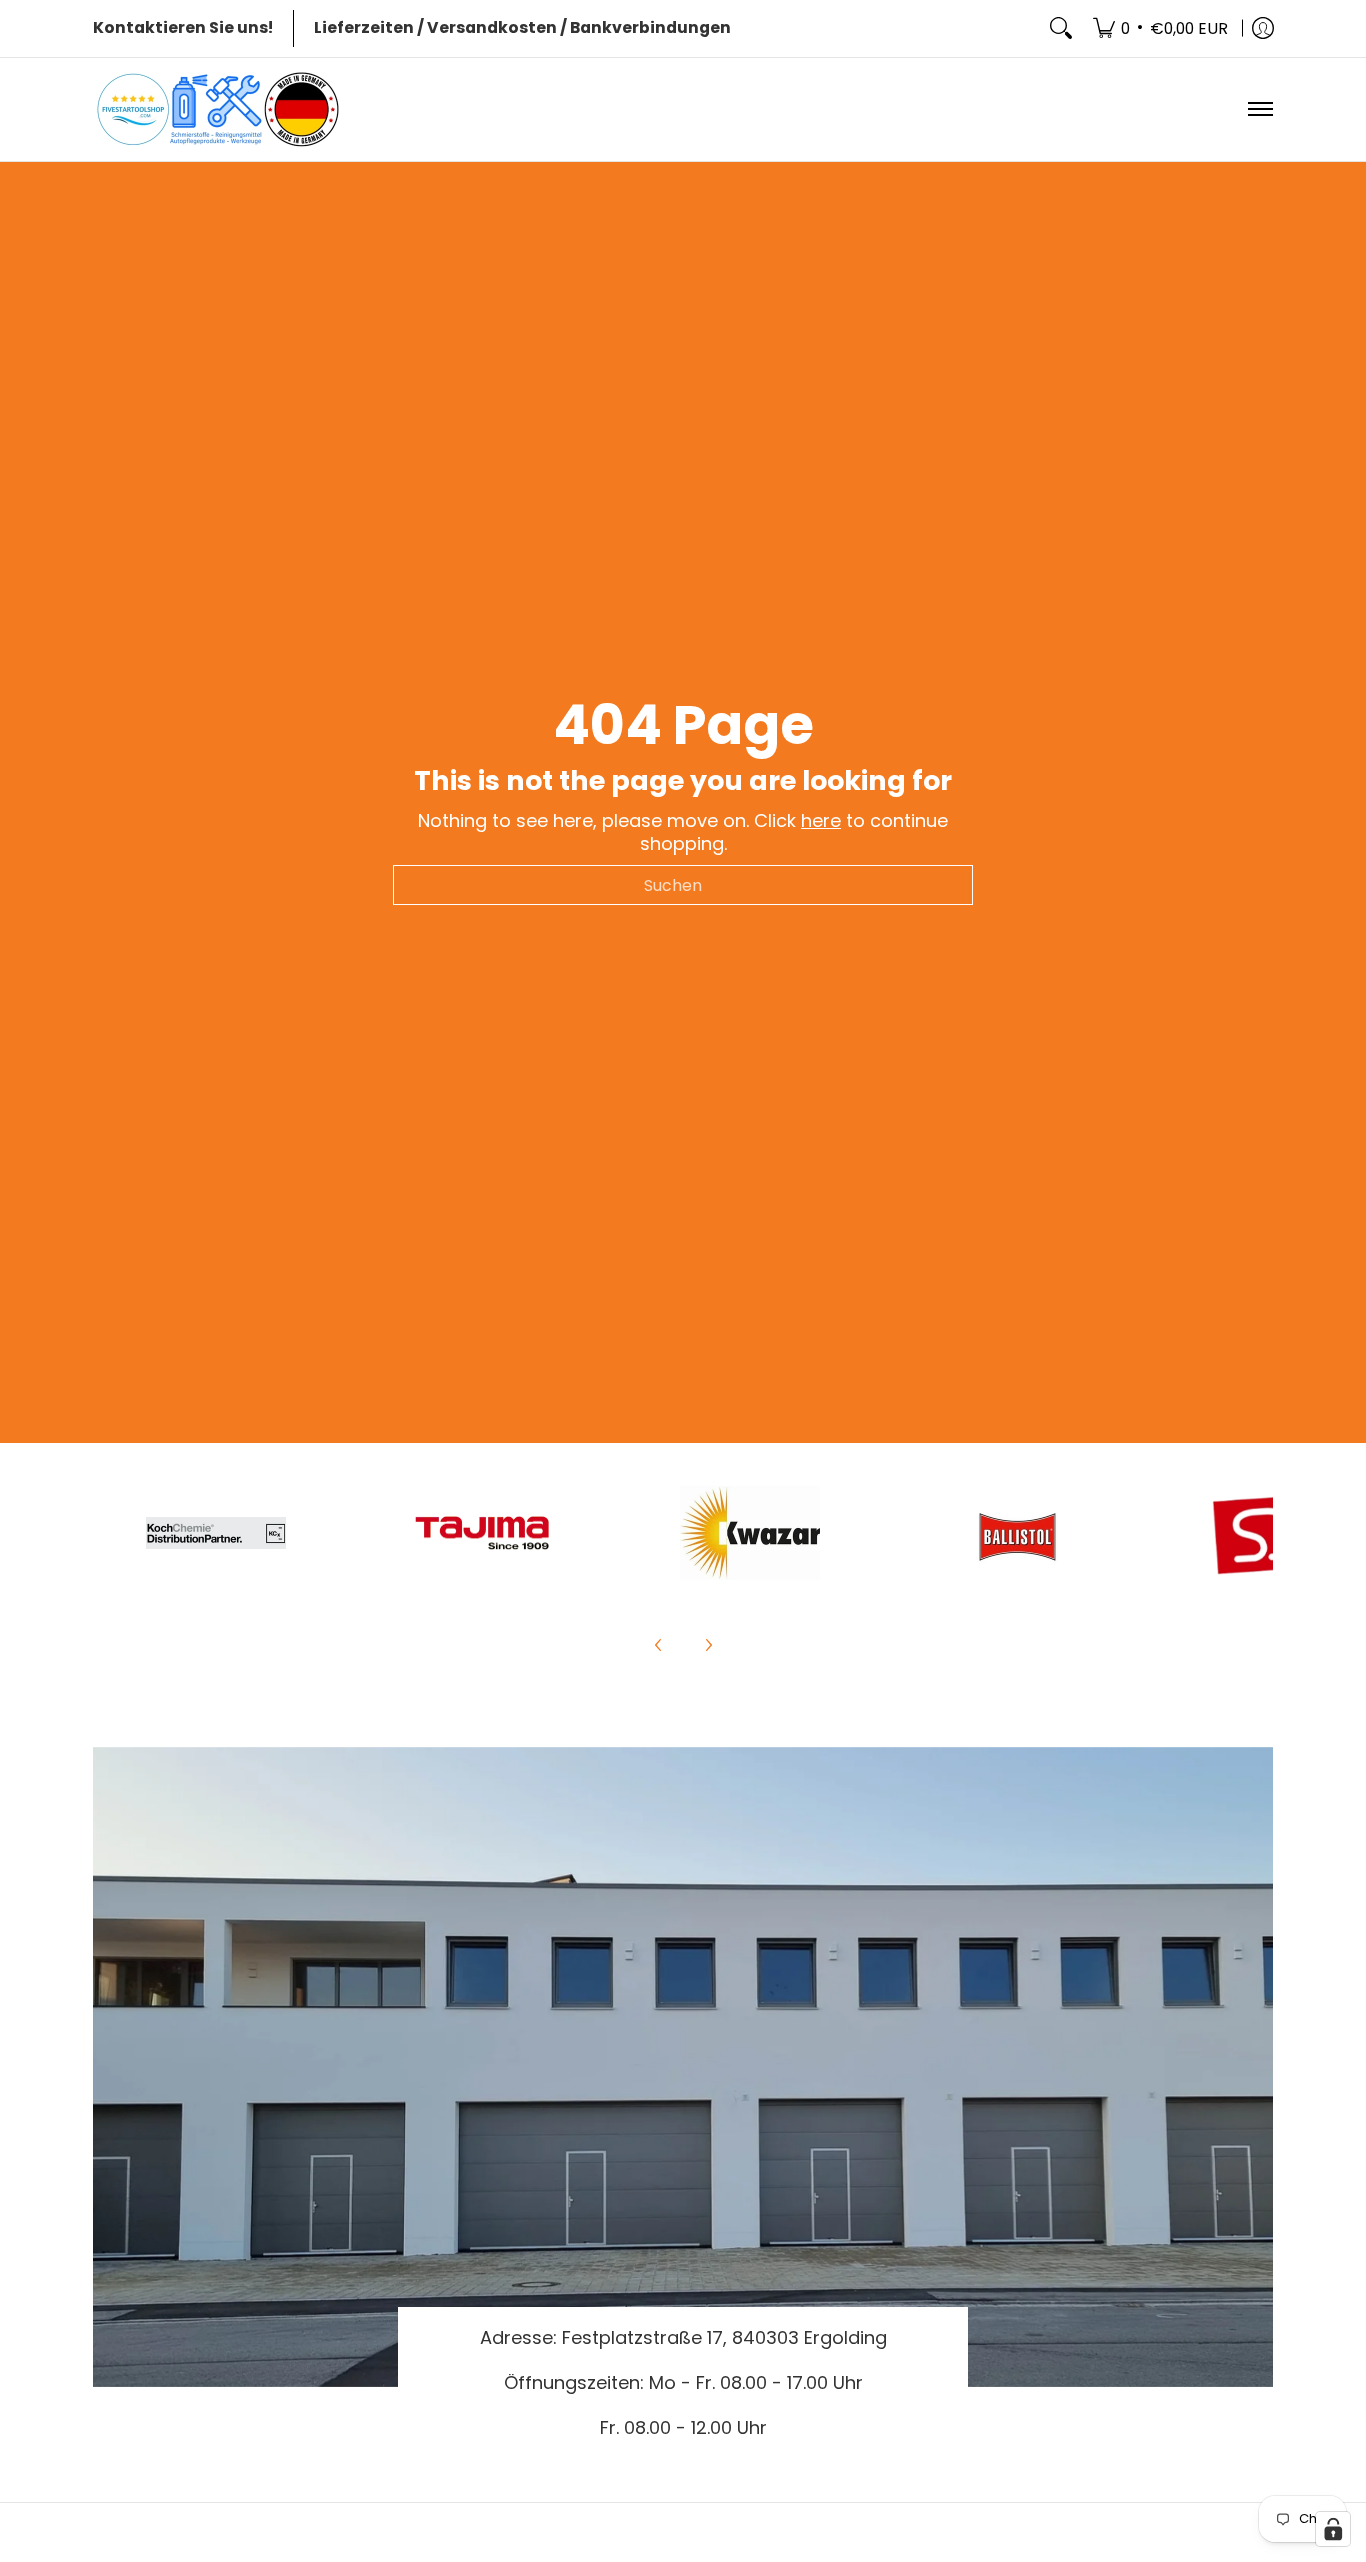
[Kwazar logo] (749, 1533)
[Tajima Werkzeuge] (483, 1533)
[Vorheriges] (659, 1645)
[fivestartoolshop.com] (218, 109)
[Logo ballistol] (1016, 1533)
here (821, 820)
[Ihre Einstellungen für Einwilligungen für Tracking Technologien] (1333, 2529)
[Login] (1263, 28)
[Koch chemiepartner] (216, 1533)
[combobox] (683, 885)
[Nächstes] (708, 1645)
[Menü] (1259, 109)
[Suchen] (1061, 28)
